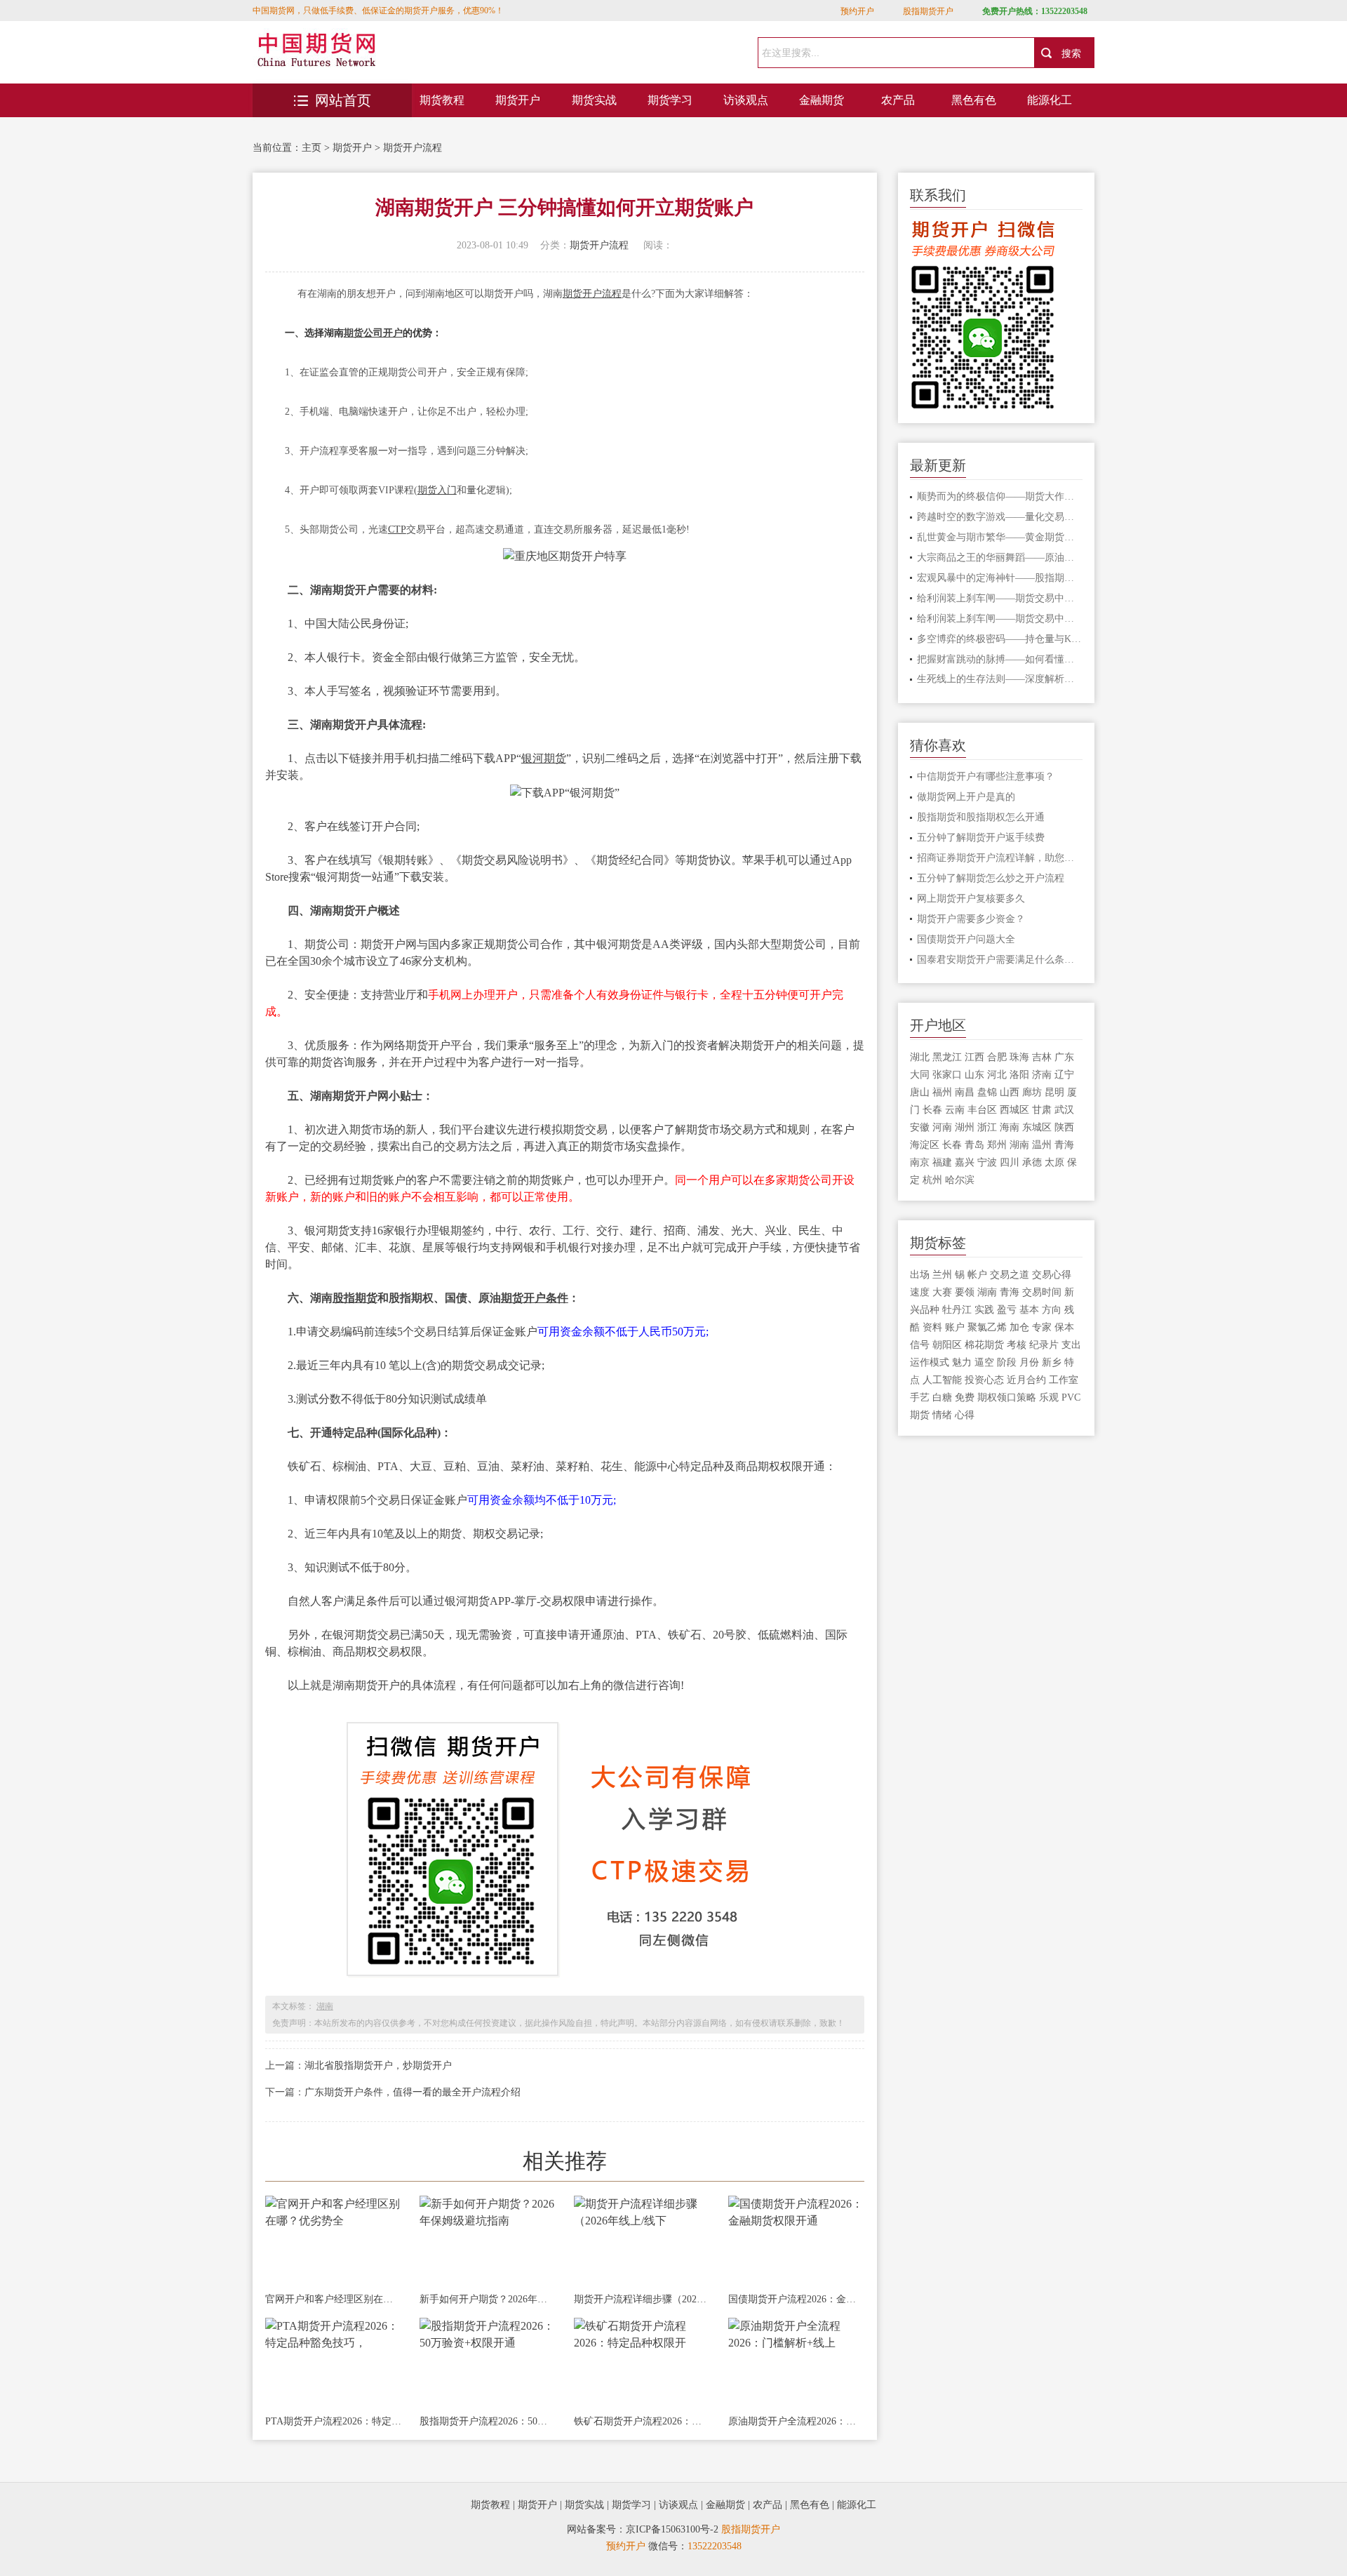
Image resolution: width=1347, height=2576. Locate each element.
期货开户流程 (413, 148)
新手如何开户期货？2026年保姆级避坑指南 (488, 2299)
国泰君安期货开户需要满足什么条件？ (1000, 960)
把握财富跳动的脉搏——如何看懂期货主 (1000, 659)
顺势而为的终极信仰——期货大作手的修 (1000, 496)
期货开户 (518, 100)
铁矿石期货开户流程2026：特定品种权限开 (642, 2421)
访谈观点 (746, 100)
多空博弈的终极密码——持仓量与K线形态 (1000, 639)
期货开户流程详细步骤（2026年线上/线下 (642, 2299)
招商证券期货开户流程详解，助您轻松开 (1000, 858)
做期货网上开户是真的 (966, 797)
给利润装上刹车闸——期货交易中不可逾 (1000, 598)
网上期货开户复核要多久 (971, 899)
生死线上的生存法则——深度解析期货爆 (1000, 679)
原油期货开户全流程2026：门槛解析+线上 (796, 2421)
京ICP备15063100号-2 (672, 2529)
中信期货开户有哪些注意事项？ (986, 776)
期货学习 (670, 100)
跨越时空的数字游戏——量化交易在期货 (1000, 517)
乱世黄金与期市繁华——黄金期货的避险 (1000, 537)
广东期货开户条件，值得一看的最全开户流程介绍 (413, 2092)
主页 (311, 148)
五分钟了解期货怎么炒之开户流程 (991, 878)
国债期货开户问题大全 (966, 939)
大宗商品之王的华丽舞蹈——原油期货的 (1000, 558)
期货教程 (442, 100)
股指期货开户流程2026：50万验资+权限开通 (488, 2421)
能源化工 (1050, 100)
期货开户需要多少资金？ (971, 919)
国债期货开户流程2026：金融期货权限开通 (796, 2299)
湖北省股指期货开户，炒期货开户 (378, 2066)
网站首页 (343, 100)
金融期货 (822, 100)
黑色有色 (974, 100)
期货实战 (594, 100)
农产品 (898, 100)
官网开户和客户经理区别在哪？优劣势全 (333, 2299)
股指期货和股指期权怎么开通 (981, 817)
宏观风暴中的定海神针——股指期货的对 (1000, 578)
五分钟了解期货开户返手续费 (981, 837)
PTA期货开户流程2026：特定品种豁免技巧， (333, 2421)
